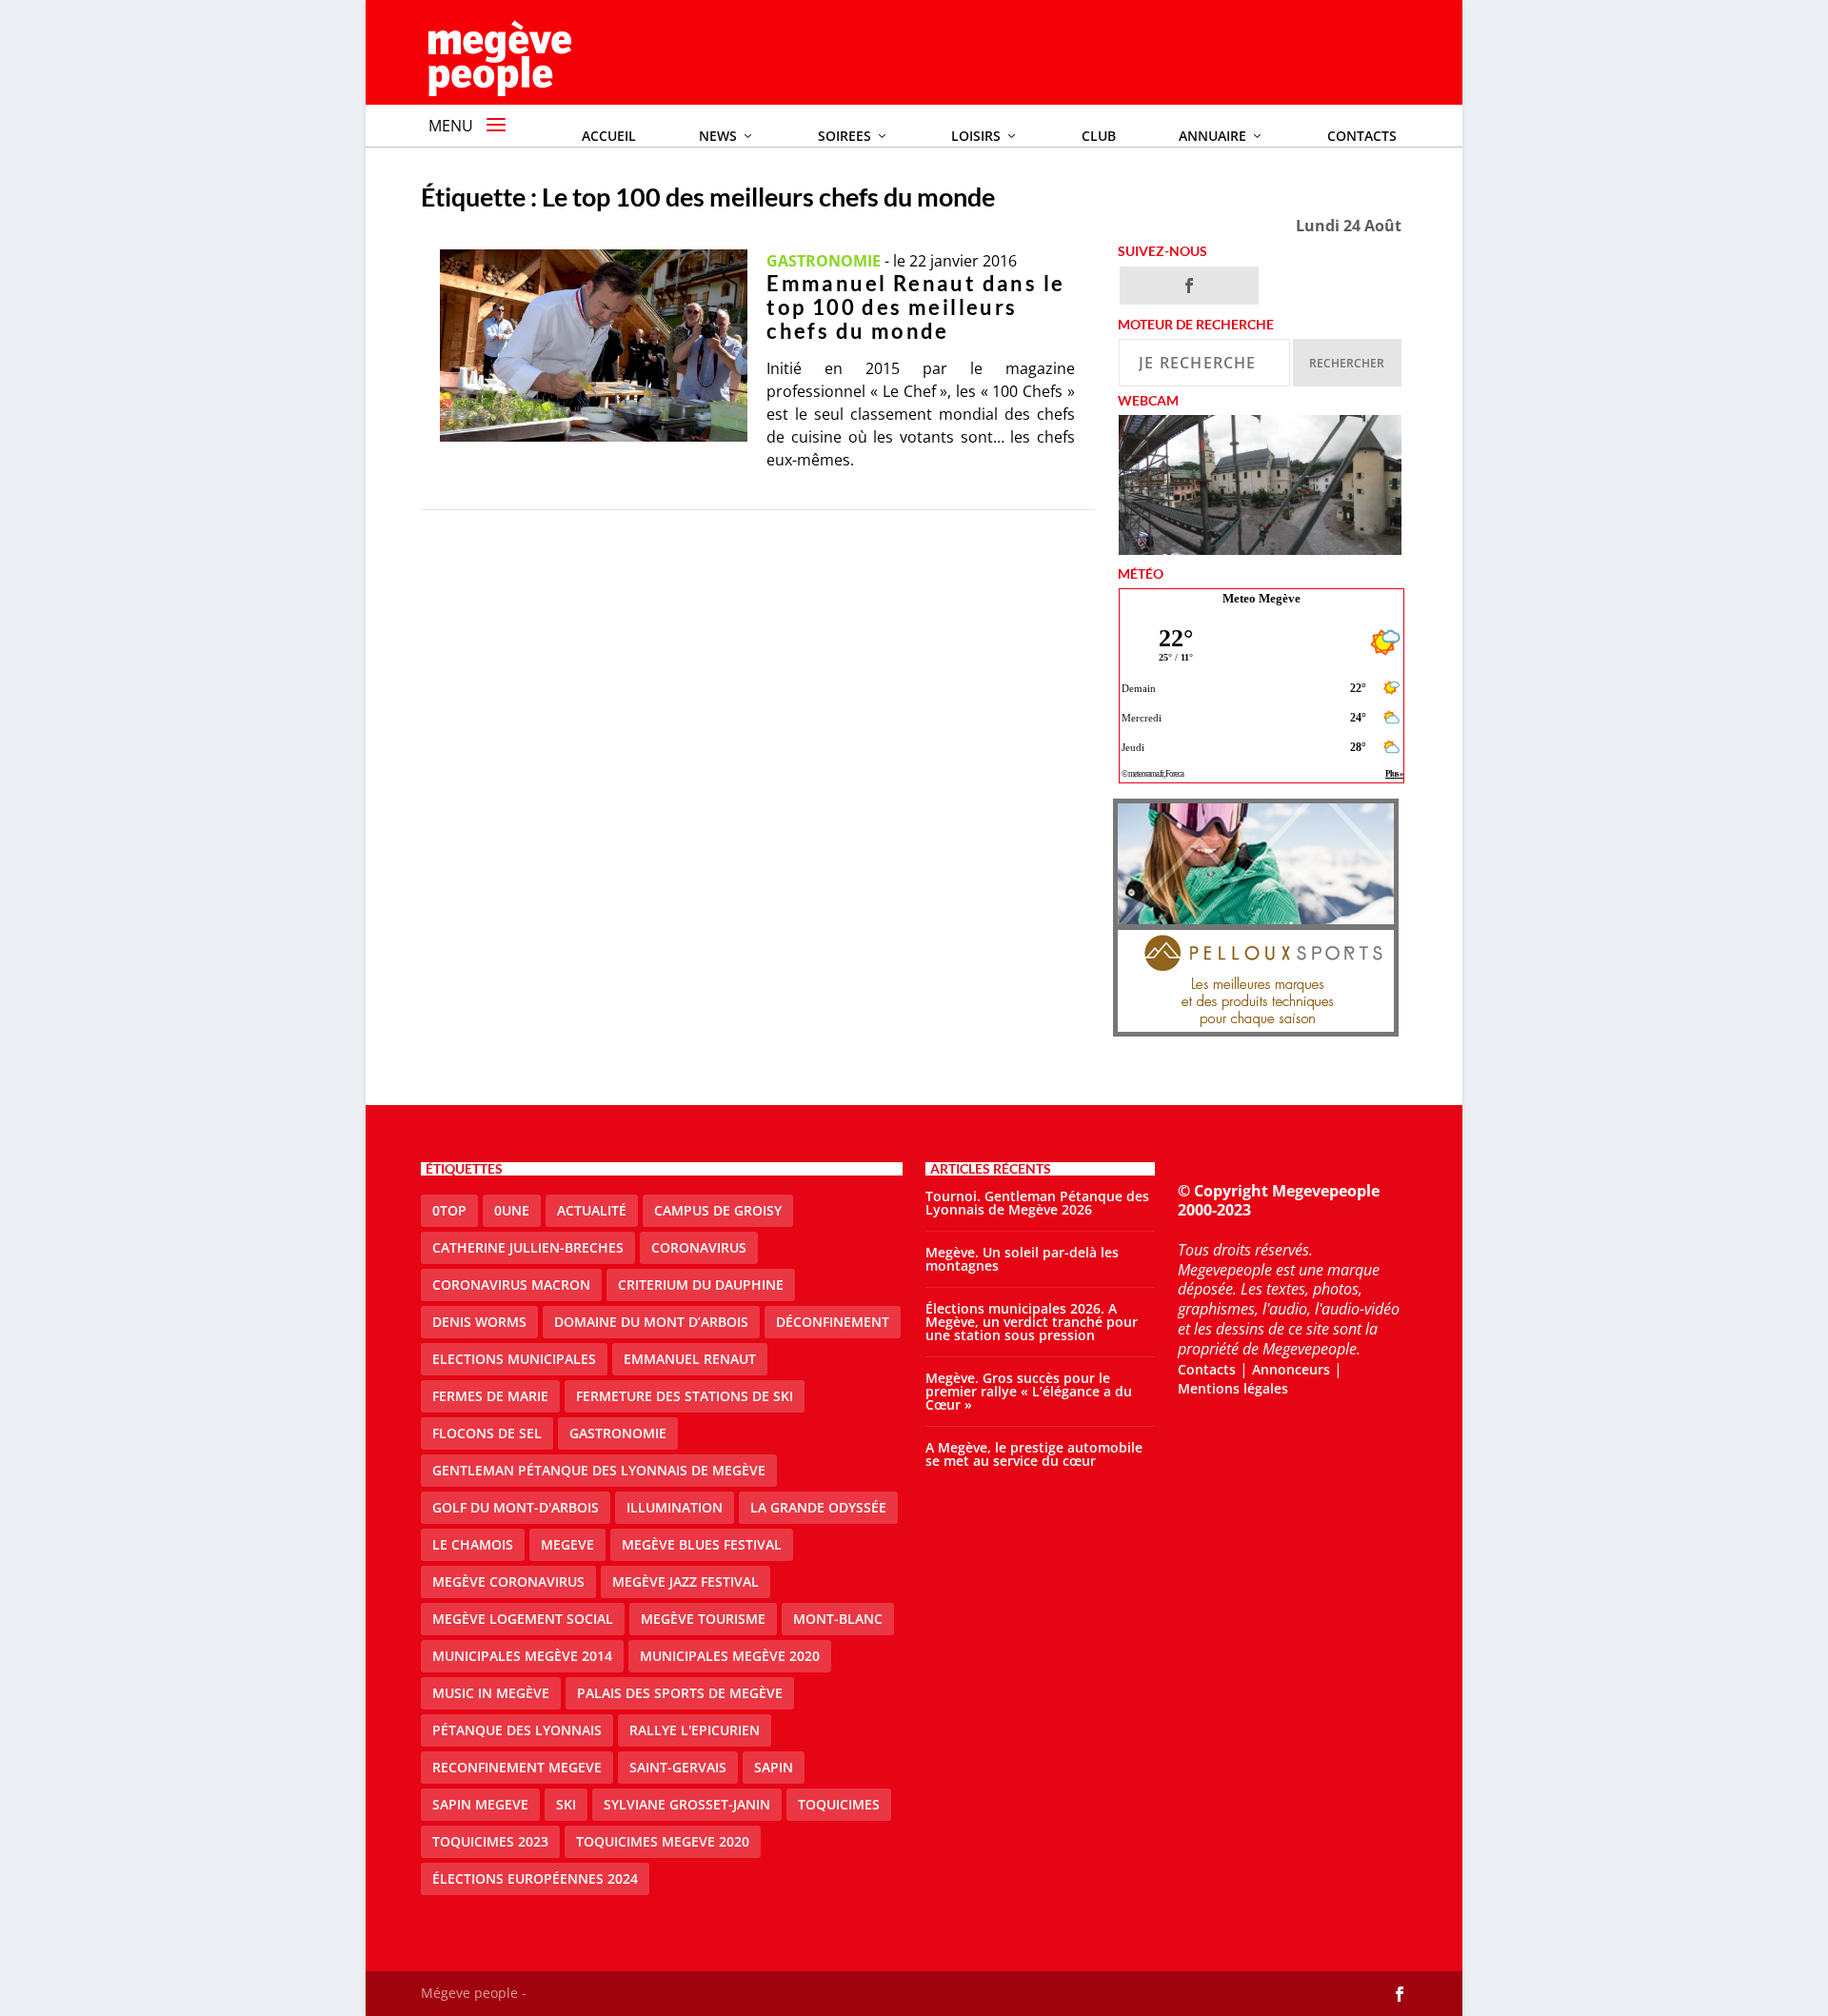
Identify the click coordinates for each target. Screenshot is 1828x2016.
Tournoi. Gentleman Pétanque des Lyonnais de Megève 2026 (1037, 1203)
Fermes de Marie (490, 1396)
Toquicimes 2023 (490, 1841)
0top (449, 1210)
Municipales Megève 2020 (730, 1656)
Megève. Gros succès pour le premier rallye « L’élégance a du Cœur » (1029, 1391)
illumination (675, 1507)
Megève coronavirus (508, 1581)
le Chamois (473, 1544)
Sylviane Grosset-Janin (687, 1804)
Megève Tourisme (703, 1619)
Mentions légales (1233, 1388)
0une (512, 1210)
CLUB (1099, 136)
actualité (592, 1210)
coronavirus (699, 1247)
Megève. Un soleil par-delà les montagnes (1022, 1259)
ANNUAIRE (1212, 136)
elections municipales (514, 1359)
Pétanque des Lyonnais (517, 1730)
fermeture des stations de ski (685, 1396)
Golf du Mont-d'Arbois (516, 1507)
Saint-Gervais (678, 1767)
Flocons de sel (487, 1433)
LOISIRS (976, 136)
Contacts (1362, 136)
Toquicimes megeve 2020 (663, 1841)
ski (566, 1804)
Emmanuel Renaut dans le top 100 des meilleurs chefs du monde (915, 307)
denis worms (479, 1322)
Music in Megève (491, 1693)
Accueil (609, 136)
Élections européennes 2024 (535, 1878)
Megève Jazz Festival (685, 1581)
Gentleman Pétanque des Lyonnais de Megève (599, 1470)
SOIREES (844, 136)
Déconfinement (833, 1322)
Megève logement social (523, 1619)
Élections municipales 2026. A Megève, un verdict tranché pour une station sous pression (1032, 1322)
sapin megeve (480, 1804)
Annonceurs (1291, 1369)
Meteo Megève (1262, 598)
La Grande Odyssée (818, 1507)
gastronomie (618, 1433)
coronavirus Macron (511, 1285)
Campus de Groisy (718, 1210)
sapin (774, 1767)
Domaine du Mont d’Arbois (651, 1322)
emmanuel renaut (690, 1359)
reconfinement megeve (517, 1767)
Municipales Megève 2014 (522, 1656)
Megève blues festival (702, 1544)
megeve (567, 1544)
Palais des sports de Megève (680, 1693)
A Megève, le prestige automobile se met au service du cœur (1034, 1454)
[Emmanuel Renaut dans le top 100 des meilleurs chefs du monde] (594, 346)
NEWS (718, 136)
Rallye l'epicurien (695, 1730)
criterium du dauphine (701, 1285)
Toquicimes (839, 1804)
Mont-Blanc (838, 1619)
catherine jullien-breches (528, 1247)
